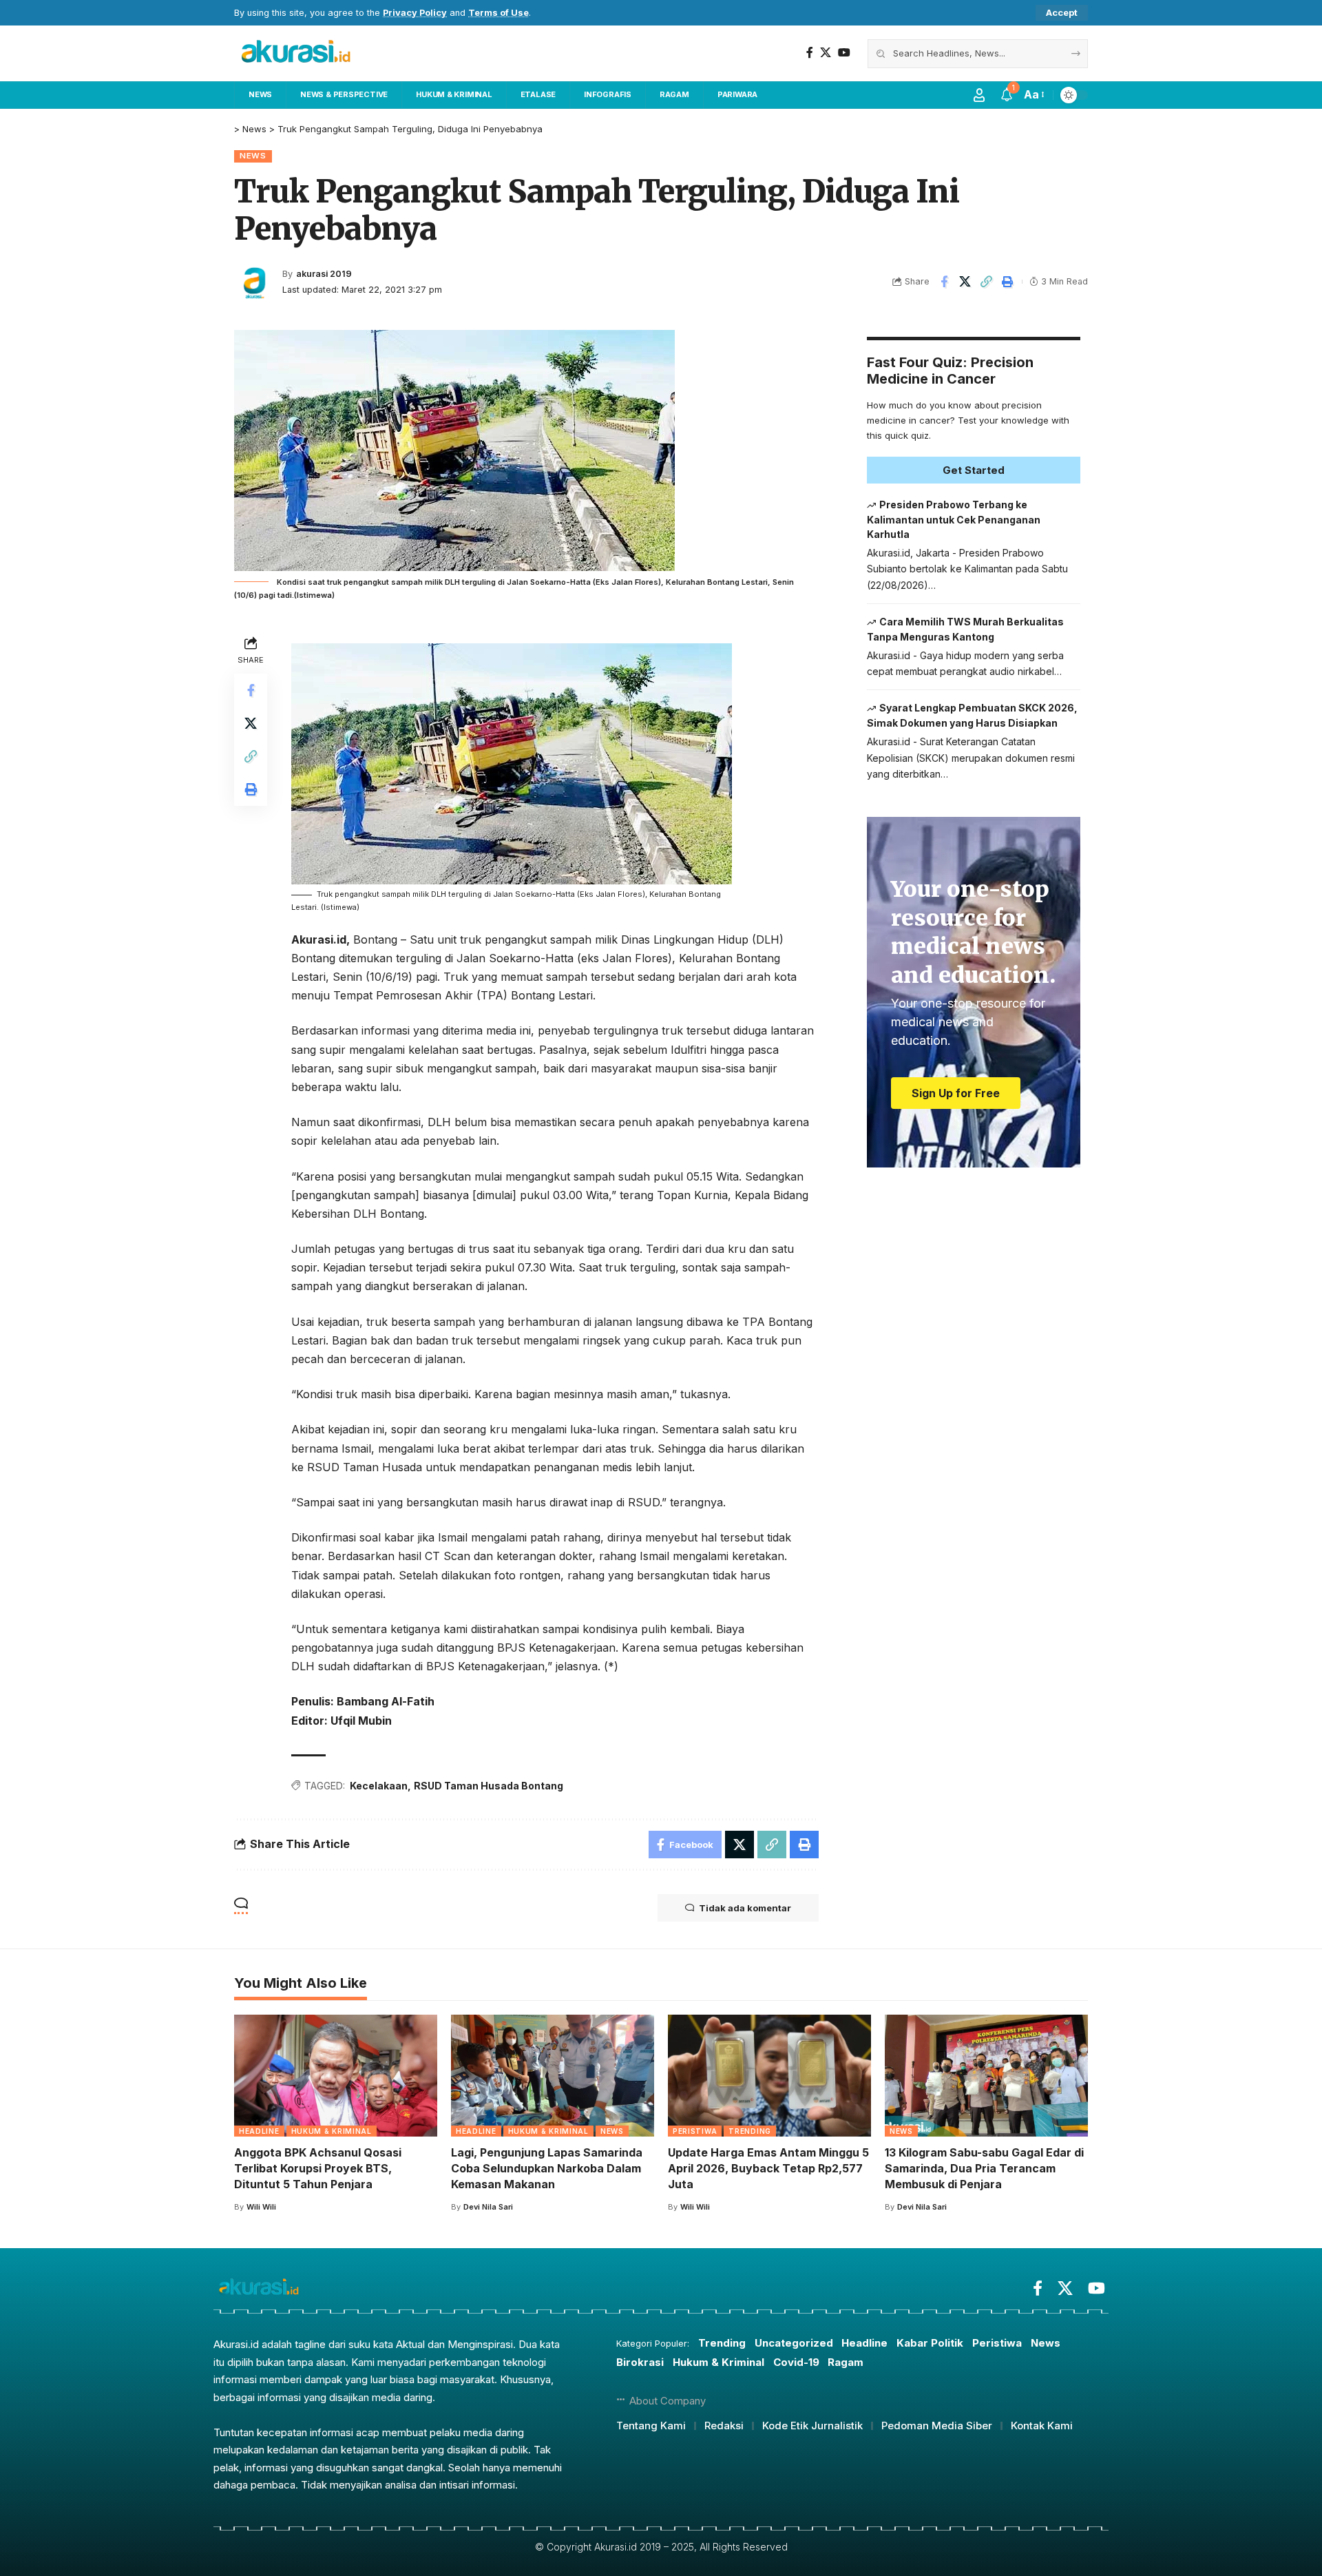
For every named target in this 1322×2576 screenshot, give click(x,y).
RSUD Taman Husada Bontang (489, 1786)
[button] (1062, 13)
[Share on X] (965, 282)
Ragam (846, 2362)
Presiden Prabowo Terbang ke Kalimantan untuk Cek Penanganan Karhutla (954, 519)
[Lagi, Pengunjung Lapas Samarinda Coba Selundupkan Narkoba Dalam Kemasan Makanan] (553, 2076)
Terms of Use (499, 13)
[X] (826, 53)
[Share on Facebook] (944, 282)
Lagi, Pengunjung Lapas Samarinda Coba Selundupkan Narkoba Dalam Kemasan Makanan (547, 2168)
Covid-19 (796, 2362)
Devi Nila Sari (488, 2207)
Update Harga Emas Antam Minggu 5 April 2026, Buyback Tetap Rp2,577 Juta (768, 2168)
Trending (750, 2131)
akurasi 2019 (324, 274)
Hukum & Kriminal (332, 2131)
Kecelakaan (379, 1786)
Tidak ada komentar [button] (745, 1908)
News (253, 156)
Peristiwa (695, 2131)
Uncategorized (794, 2343)
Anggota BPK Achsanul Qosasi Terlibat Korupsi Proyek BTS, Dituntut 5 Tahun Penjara (318, 2168)
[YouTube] (844, 53)
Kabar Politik (930, 2343)
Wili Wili (261, 2207)
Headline (259, 2131)
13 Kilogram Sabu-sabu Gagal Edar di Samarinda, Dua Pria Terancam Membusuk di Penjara (984, 2168)
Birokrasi (640, 2362)
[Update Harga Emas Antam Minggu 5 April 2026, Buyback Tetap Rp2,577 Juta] (769, 2076)
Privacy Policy (415, 13)
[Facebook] (810, 53)
